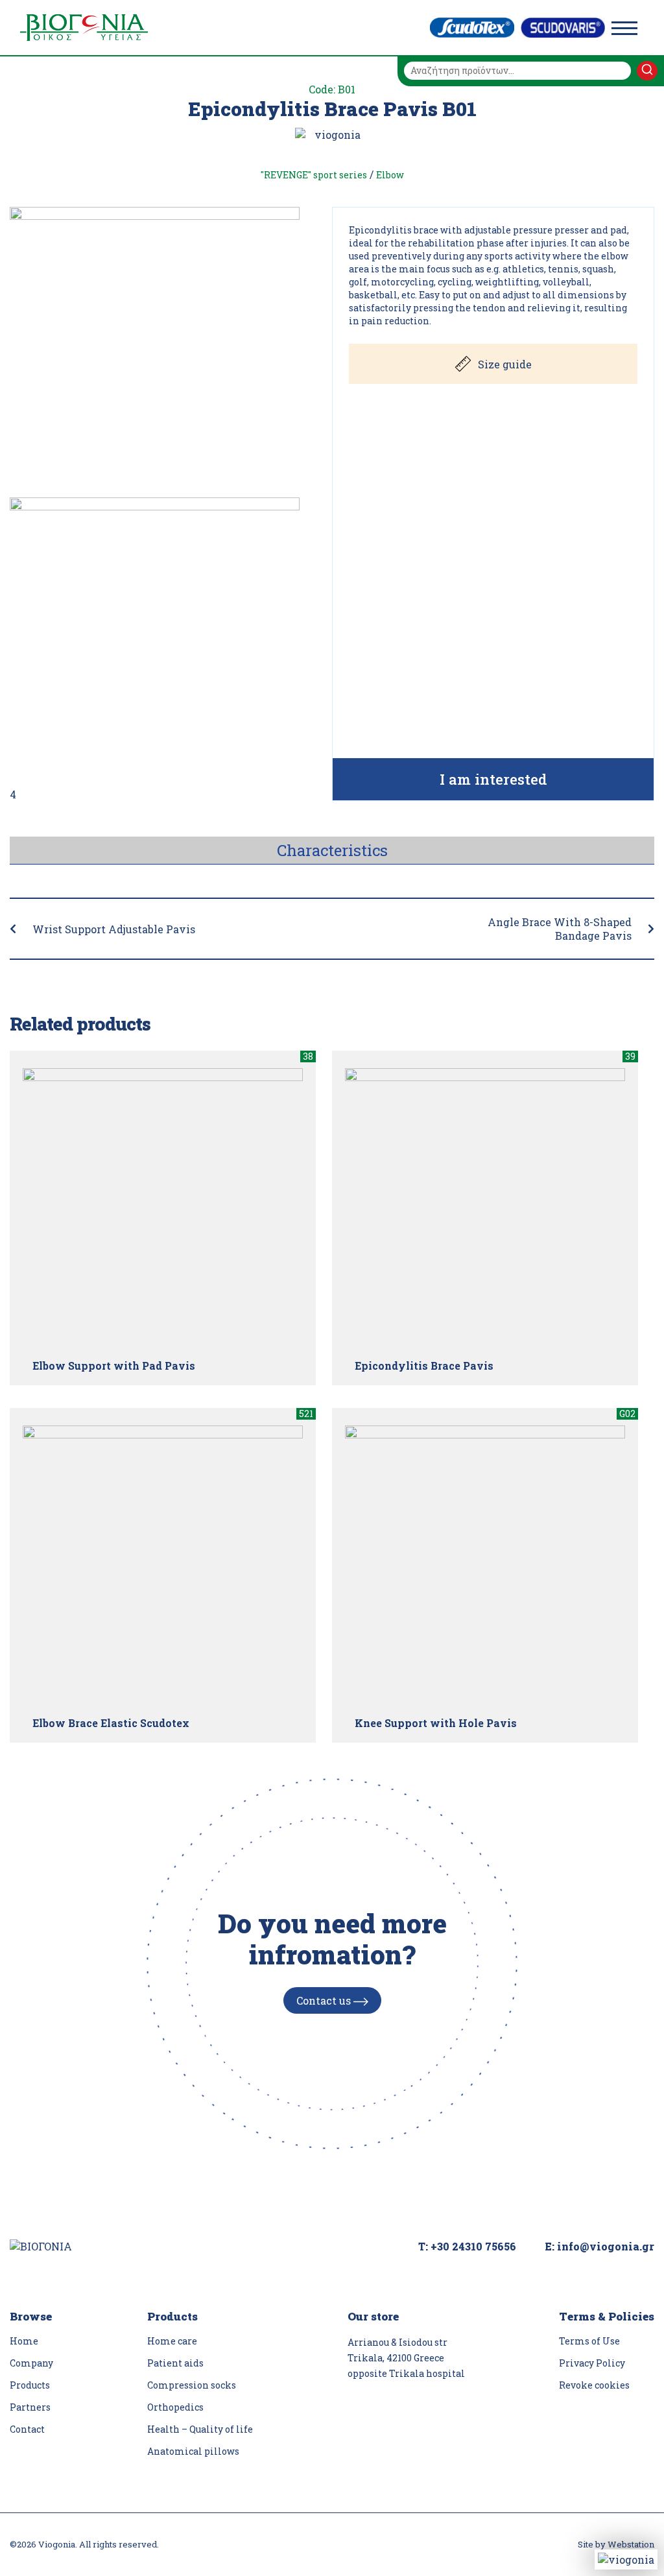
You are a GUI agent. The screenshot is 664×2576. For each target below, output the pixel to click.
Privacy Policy (592, 2363)
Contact (27, 2429)
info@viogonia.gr (606, 2246)
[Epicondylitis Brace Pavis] (485, 1208)
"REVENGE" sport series (314, 175)
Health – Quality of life (200, 2429)
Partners (30, 2407)
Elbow (390, 175)
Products (30, 2385)
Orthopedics (175, 2407)
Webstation (631, 2544)
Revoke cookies (594, 2385)
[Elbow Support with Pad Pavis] (163, 1208)
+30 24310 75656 (473, 2246)
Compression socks (192, 2385)
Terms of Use (589, 2341)
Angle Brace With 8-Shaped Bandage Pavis (560, 929)
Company (31, 2363)
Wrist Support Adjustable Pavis (114, 929)
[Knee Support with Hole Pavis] (485, 1566)
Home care (172, 2341)
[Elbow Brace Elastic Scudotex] (163, 1566)
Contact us (325, 2000)
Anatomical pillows (193, 2451)
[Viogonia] (84, 28)
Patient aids (175, 2363)
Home (24, 2341)
